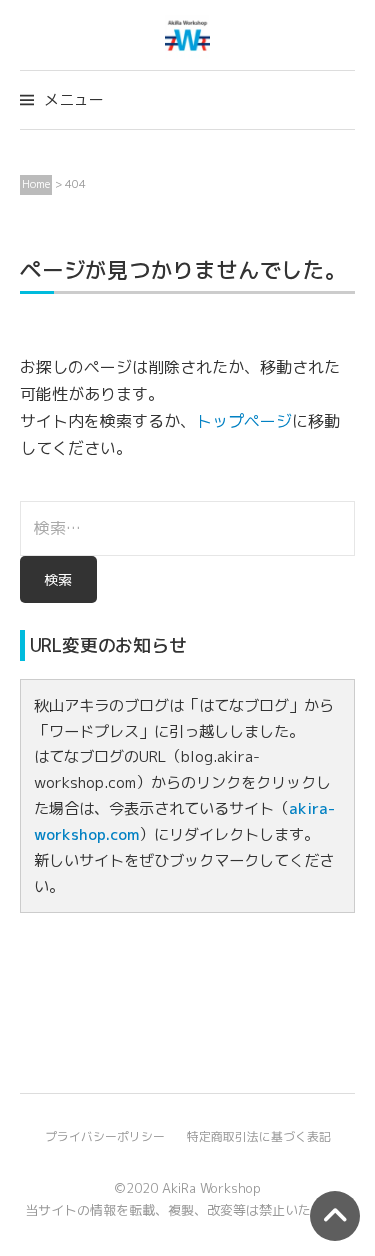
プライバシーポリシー (105, 1136)
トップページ (244, 421)
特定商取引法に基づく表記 (259, 1136)
